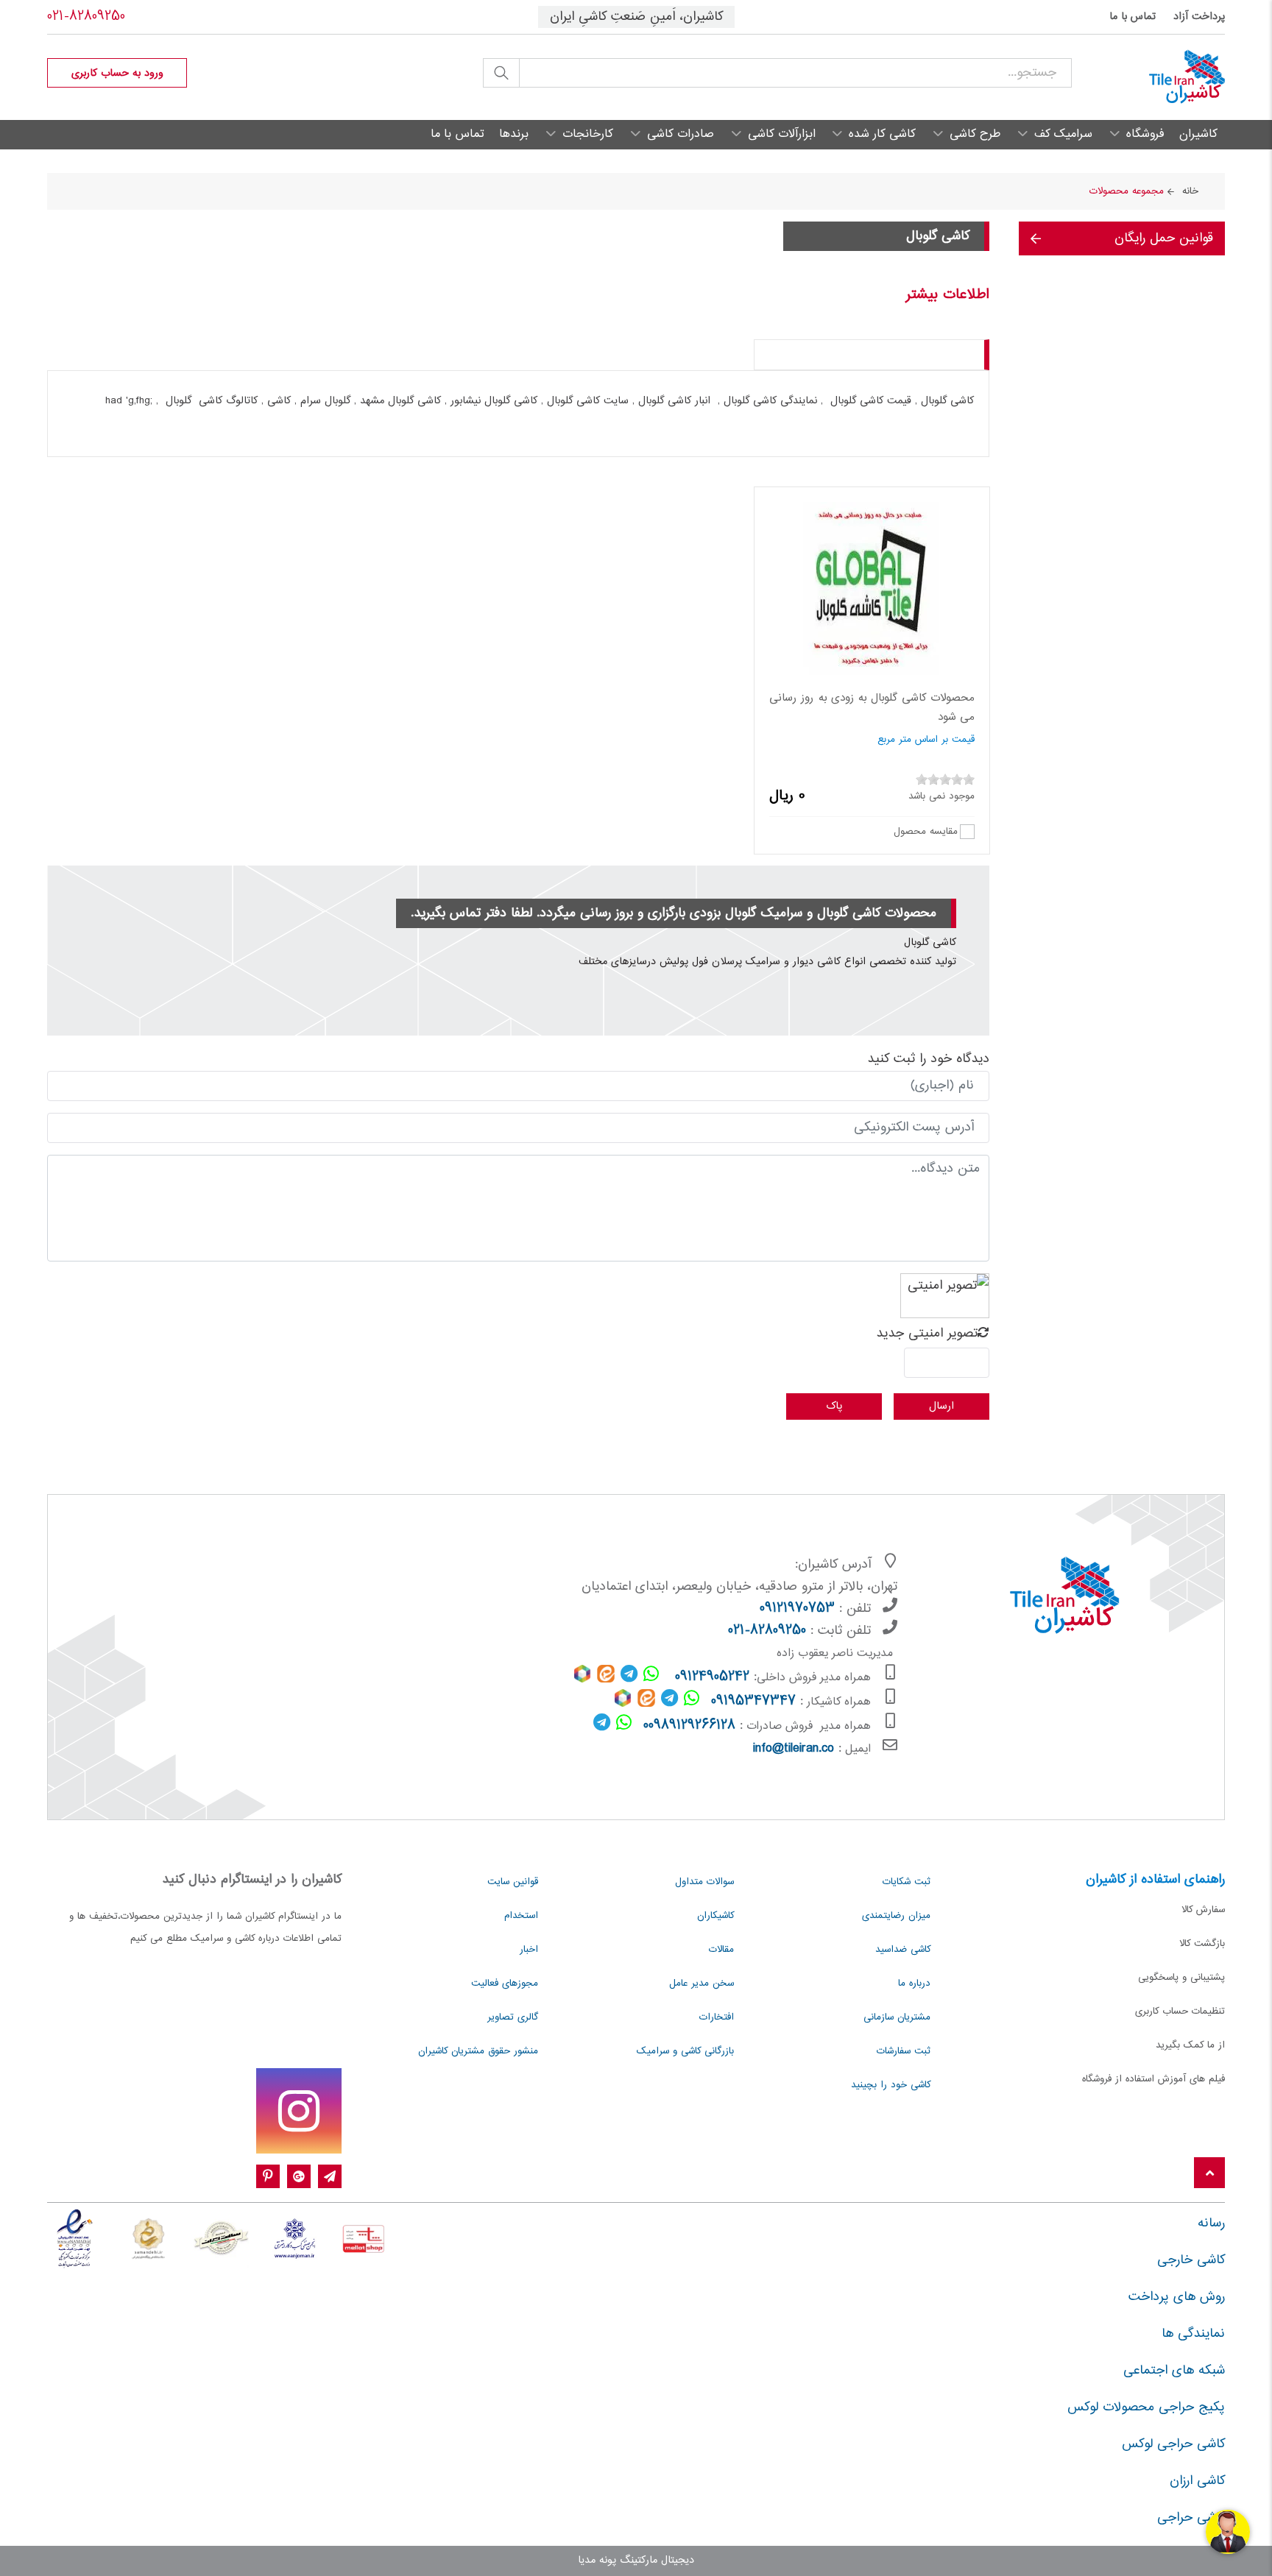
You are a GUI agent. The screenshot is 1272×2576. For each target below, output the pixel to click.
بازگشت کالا (1202, 1944)
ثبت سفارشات (904, 2051)
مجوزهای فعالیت (505, 1984)
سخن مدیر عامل (702, 1984)
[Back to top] (1209, 2174)
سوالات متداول (704, 1882)
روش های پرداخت (1177, 2297)
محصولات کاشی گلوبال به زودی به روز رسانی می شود (872, 708)
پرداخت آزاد (1199, 17)
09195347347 (753, 1702)
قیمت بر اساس (945, 740)
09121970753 (797, 1609)
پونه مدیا (597, 2561)
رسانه (1211, 2223)
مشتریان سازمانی (897, 2017)
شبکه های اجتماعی (1174, 2371)
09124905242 (712, 1677)
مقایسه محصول (926, 831)
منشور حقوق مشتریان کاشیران (478, 2051)
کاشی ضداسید (903, 1950)
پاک (834, 1406)
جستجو (501, 73)
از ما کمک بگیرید (1190, 2045)
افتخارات (717, 2017)
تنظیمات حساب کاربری (1180, 2011)
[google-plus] (299, 2177)
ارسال (941, 1406)
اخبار (529, 1950)
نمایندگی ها (1193, 2334)
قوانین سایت (513, 1882)
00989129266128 (689, 1726)
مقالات (721, 1950)
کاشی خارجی (1191, 2260)
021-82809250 (86, 17)
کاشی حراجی (1191, 2518)
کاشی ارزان (1197, 2481)
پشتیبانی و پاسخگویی (1181, 1978)
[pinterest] (268, 2177)
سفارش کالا (1203, 1910)
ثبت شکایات (907, 1882)
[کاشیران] (1148, 77)
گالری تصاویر (513, 2017)
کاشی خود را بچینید (891, 2085)
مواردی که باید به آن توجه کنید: (894, 354)
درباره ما (914, 1984)
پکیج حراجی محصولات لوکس (1146, 2407)
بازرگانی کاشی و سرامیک (685, 2051)
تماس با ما (1133, 17)
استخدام (521, 1916)
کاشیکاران (715, 1916)
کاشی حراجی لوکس (1173, 2444)
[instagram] (299, 2111)
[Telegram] (330, 2177)
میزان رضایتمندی (896, 1916)
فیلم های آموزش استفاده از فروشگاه (1153, 2079)
